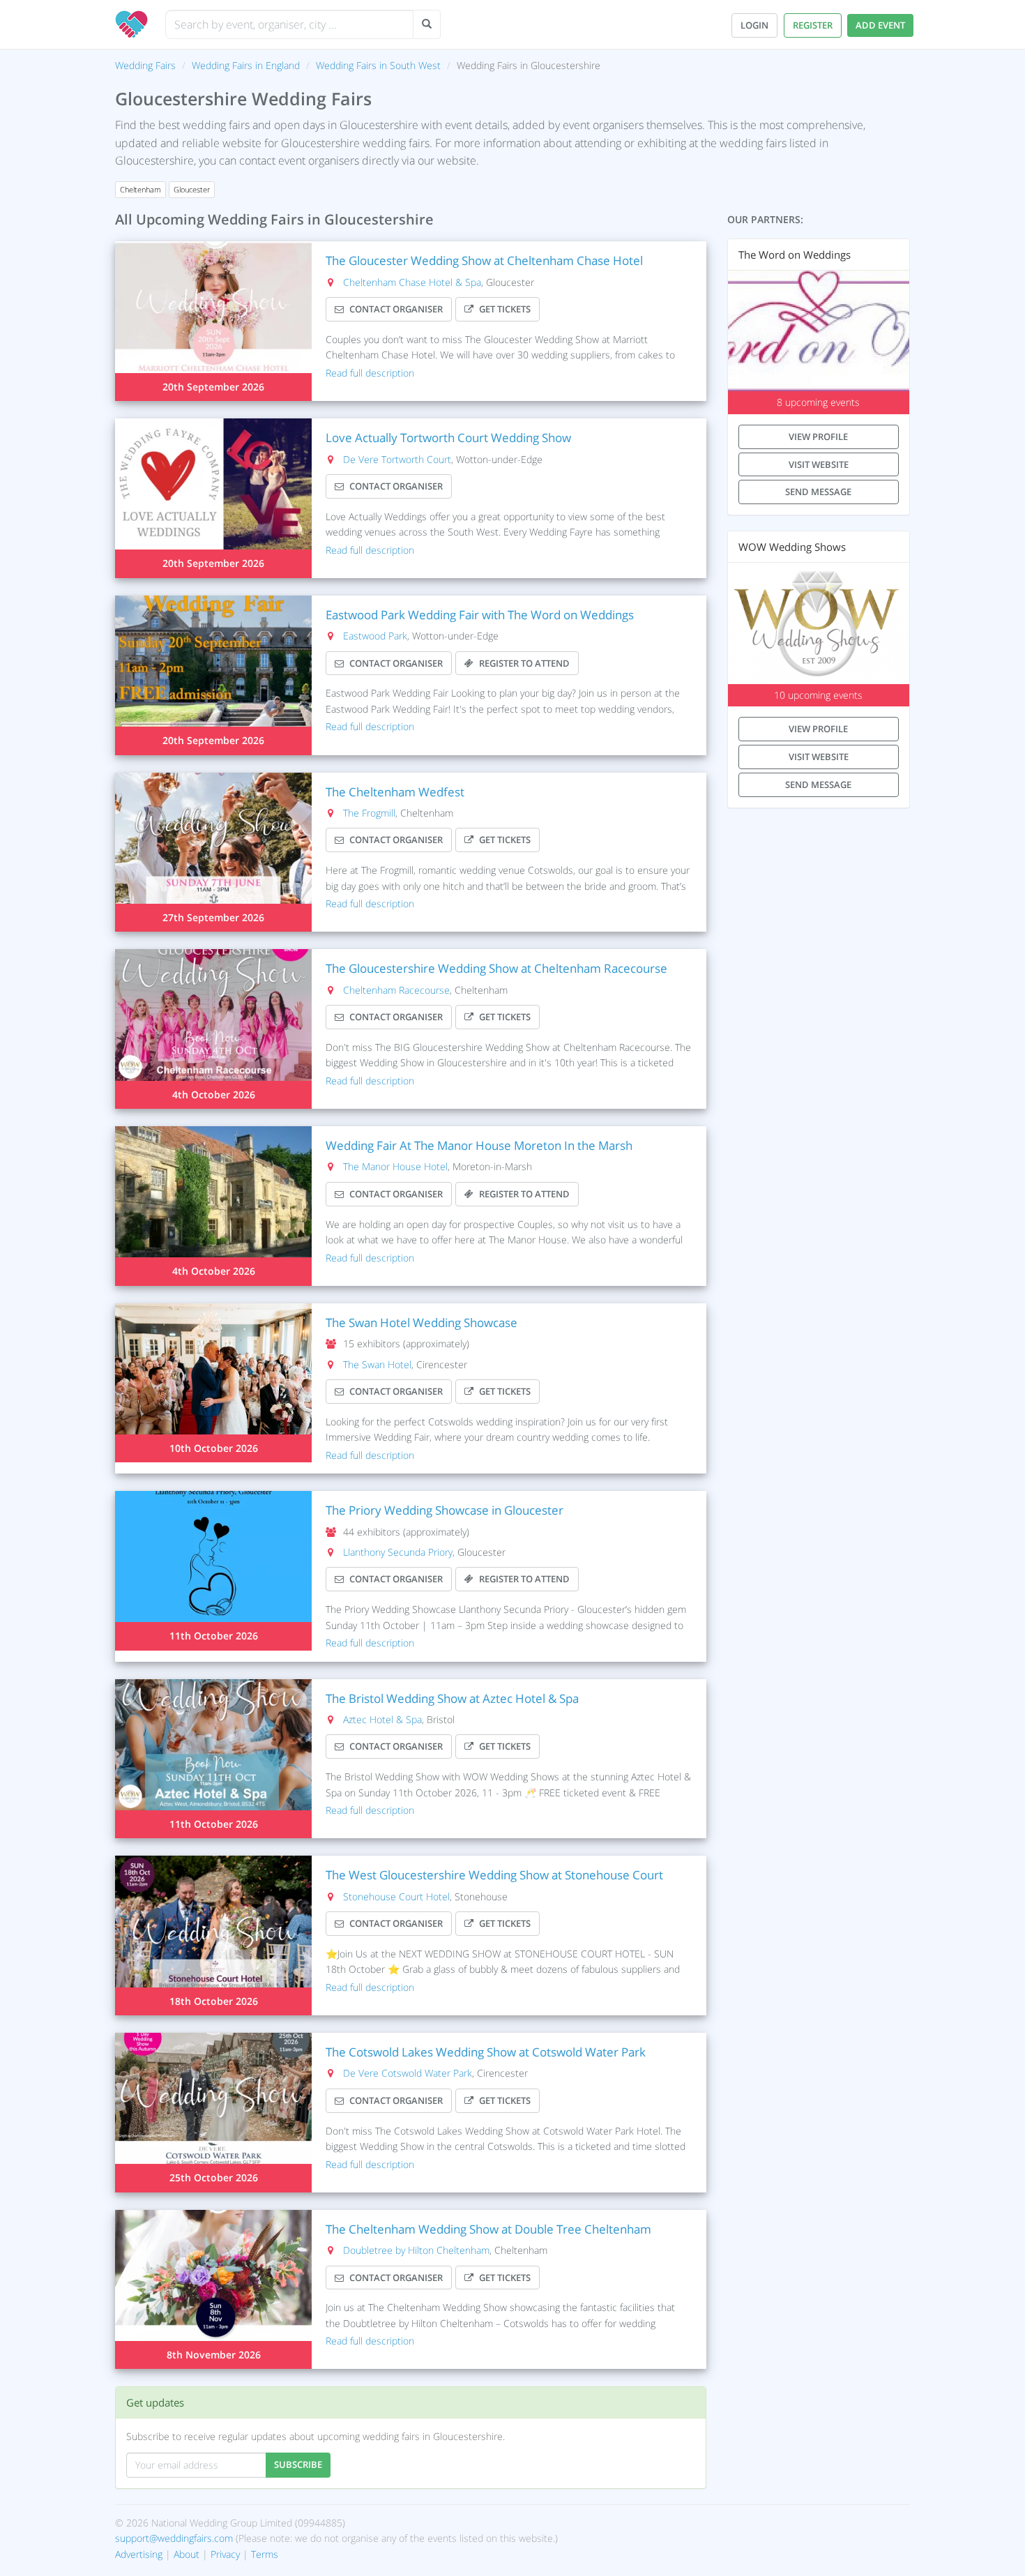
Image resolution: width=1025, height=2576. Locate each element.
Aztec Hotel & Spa (382, 1719)
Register (813, 25)
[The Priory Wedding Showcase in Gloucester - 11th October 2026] (213, 1571)
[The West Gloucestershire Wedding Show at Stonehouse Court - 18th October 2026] (213, 1935)
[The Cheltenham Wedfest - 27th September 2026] (213, 853)
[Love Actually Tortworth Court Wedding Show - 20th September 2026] (213, 498)
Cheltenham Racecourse (396, 990)
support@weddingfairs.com (174, 2538)
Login (754, 25)
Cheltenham (141, 190)
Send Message (818, 492)
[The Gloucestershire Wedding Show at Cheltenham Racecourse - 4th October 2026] (213, 1029)
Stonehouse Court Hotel (396, 1896)
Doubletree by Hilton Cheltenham (416, 2250)
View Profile (818, 437)
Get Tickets (505, 309)
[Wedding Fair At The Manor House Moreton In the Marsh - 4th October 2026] (213, 1206)
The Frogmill (369, 813)
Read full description (370, 373)
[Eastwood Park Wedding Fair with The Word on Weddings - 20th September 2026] (213, 675)
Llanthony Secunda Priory (398, 1552)
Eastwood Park (375, 636)
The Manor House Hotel (395, 1166)
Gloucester (192, 190)
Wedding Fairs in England (246, 65)
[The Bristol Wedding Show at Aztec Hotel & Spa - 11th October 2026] (213, 1759)
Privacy (225, 2554)
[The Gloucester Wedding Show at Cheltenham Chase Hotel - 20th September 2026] (213, 321)
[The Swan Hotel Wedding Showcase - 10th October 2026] (213, 1383)
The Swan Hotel (377, 1364)
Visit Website (819, 464)
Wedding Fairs (145, 65)
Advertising (139, 2554)
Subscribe (298, 2464)
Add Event (880, 25)
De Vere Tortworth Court (397, 459)
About (187, 2554)
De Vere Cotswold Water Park (408, 2073)
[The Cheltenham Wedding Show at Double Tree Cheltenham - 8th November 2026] (213, 2290)
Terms (265, 2554)
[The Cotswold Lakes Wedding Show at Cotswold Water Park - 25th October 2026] (213, 2113)
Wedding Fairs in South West (378, 65)
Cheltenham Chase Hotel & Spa (412, 282)
